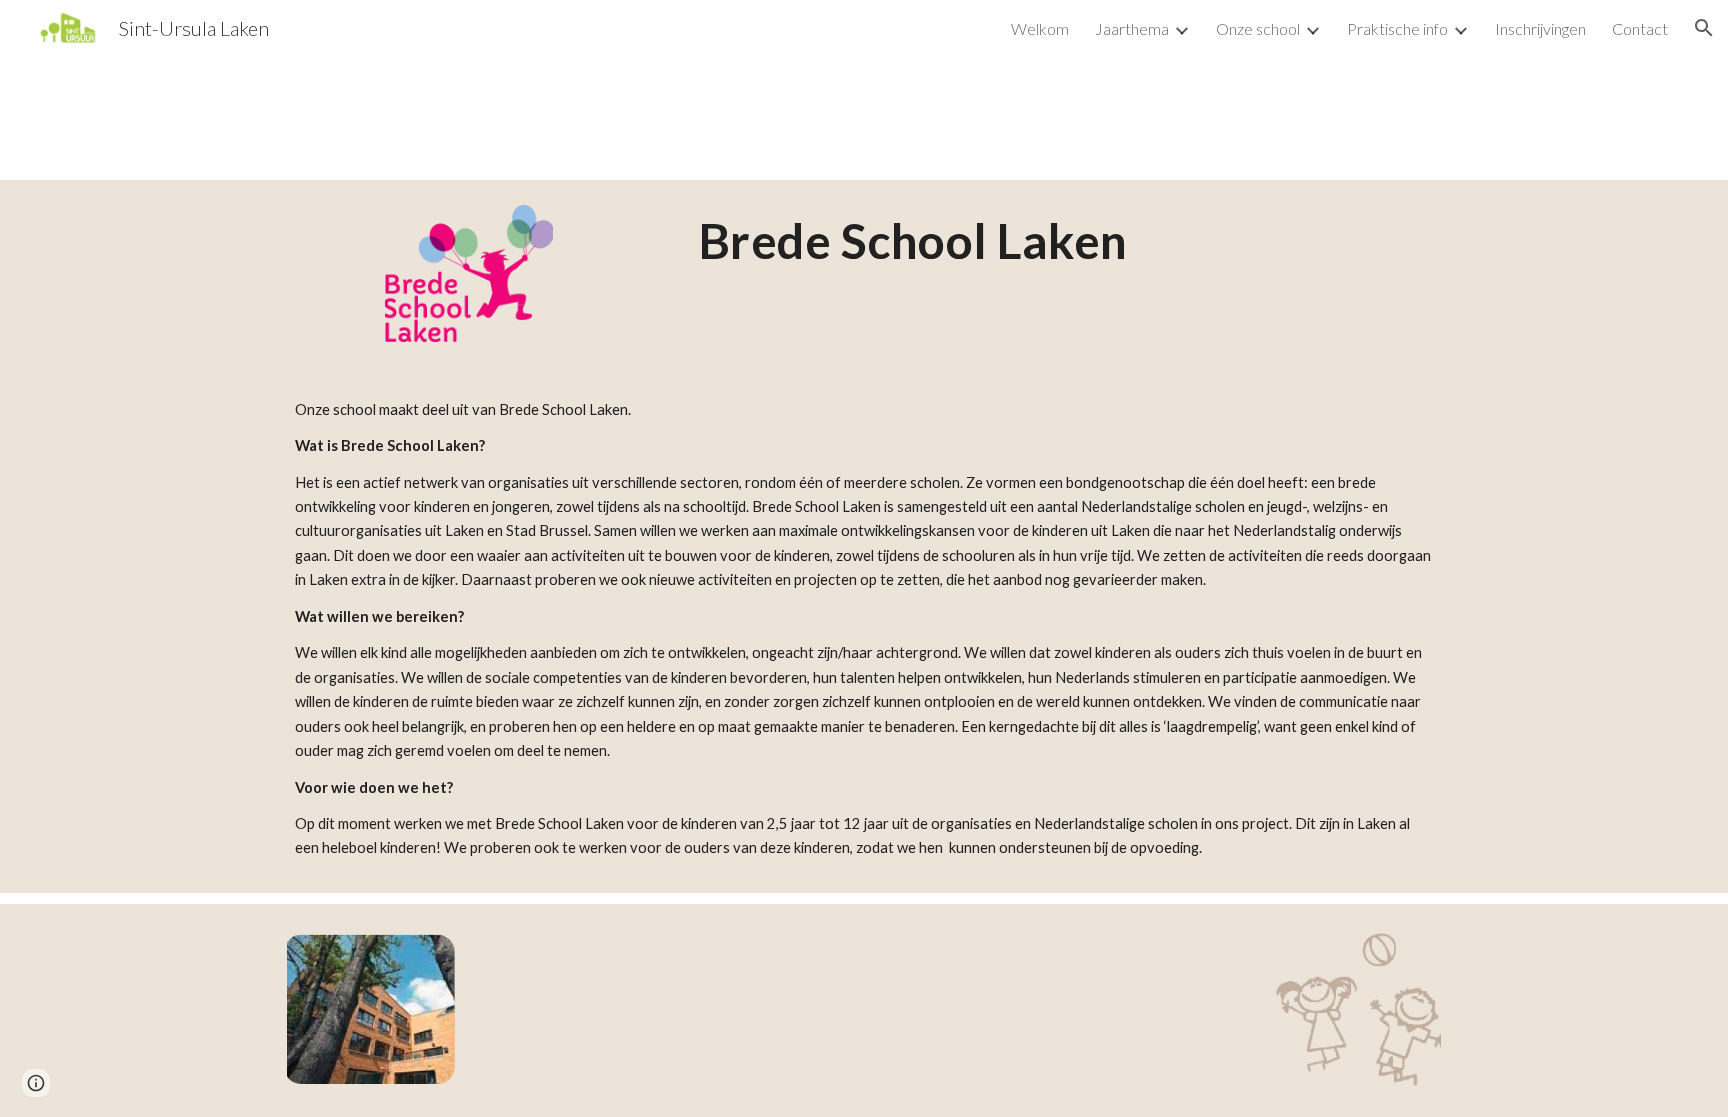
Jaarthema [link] (1132, 28)
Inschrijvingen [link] (1540, 28)
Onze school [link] (1258, 28)
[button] (1704, 28)
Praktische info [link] (1397, 28)
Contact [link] (1640, 28)
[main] (913, 241)
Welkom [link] (1040, 28)
